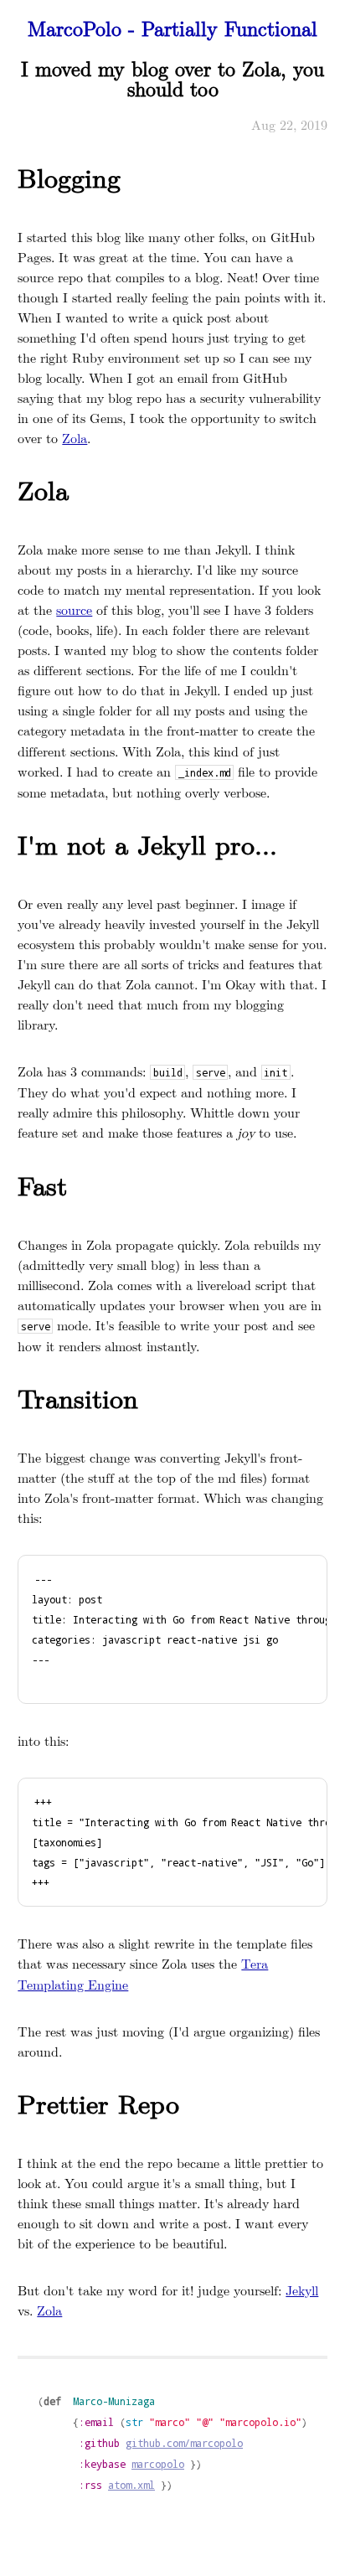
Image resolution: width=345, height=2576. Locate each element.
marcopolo (158, 2464)
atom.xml (131, 2485)
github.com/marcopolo (184, 2443)
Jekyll (302, 2290)
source (74, 609)
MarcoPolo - (172, 28)
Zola (75, 438)
